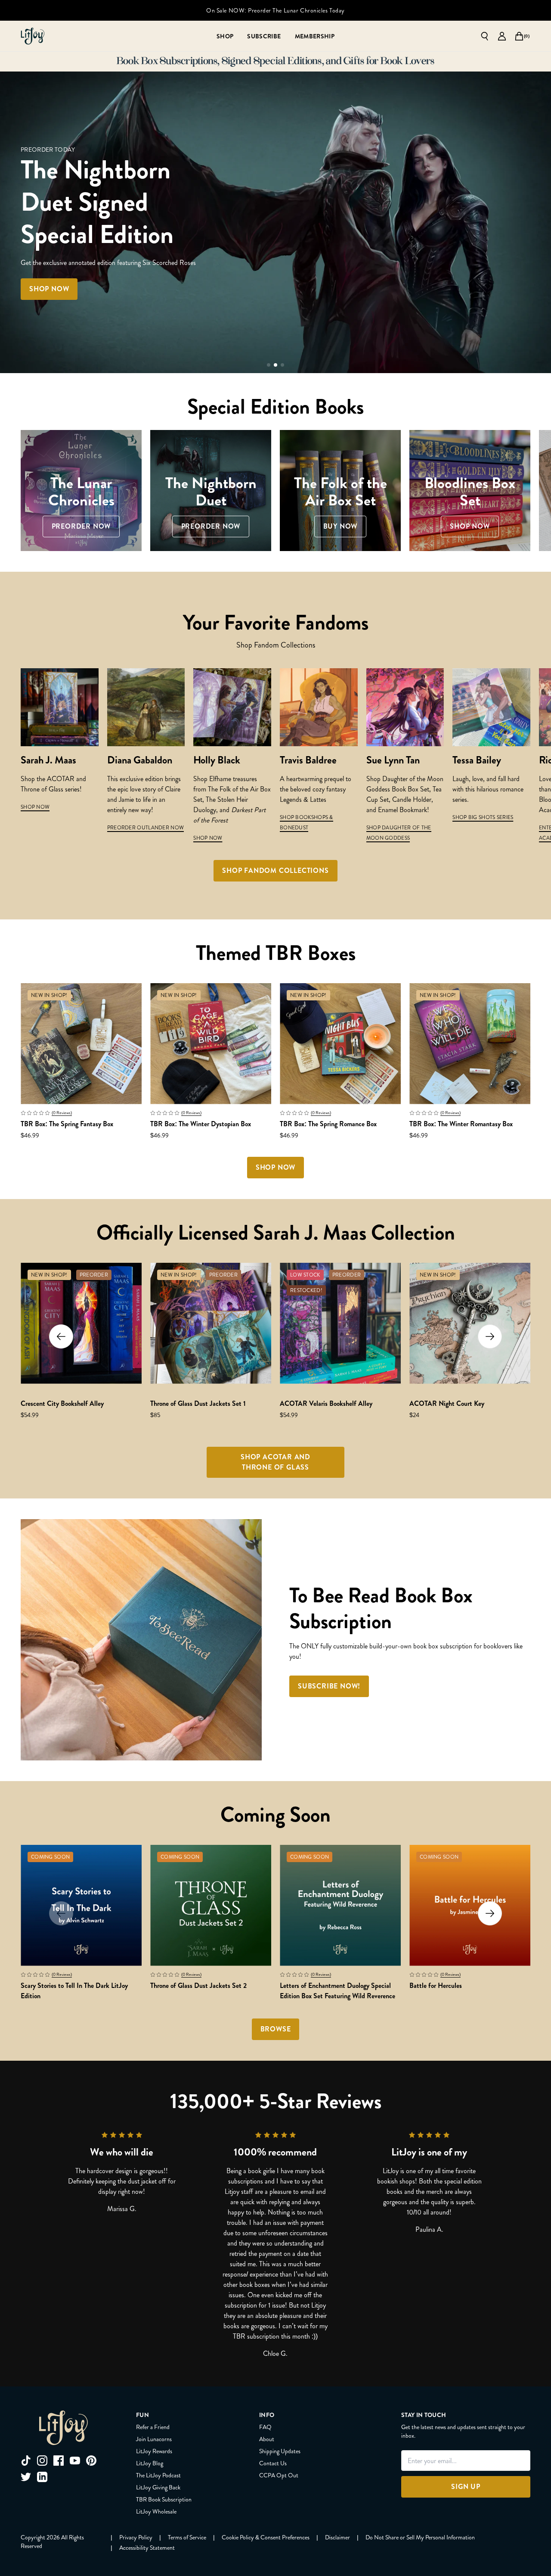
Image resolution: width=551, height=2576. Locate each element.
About (267, 2439)
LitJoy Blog (150, 2463)
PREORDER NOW (105, 273)
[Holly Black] (232, 707)
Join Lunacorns (154, 2439)
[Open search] (485, 36)
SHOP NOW (35, 807)
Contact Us (273, 2463)
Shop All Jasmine (193, 273)
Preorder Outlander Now (146, 828)
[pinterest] (91, 2461)
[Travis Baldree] (319, 707)
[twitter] (26, 2477)
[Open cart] (519, 36)
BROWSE (276, 2029)
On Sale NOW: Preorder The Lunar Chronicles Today (275, 10)
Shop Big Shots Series (483, 817)
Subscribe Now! (329, 1686)
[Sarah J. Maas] (60, 707)
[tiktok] (26, 2461)
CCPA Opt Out (279, 2475)
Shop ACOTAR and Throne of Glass (275, 1462)
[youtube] (75, 2461)
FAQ (265, 2427)
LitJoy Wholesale (156, 2511)
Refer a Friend (153, 2427)
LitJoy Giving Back (158, 2487)
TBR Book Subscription (164, 2499)
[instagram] (42, 2461)
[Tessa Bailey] (491, 707)
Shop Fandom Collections (275, 871)
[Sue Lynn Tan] (405, 707)
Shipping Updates (280, 2451)
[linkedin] (42, 2477)
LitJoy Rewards (154, 2451)
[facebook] (59, 2461)
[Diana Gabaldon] (146, 707)
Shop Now (208, 838)
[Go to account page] (502, 36)
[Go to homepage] (33, 36)
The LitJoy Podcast (158, 2475)
